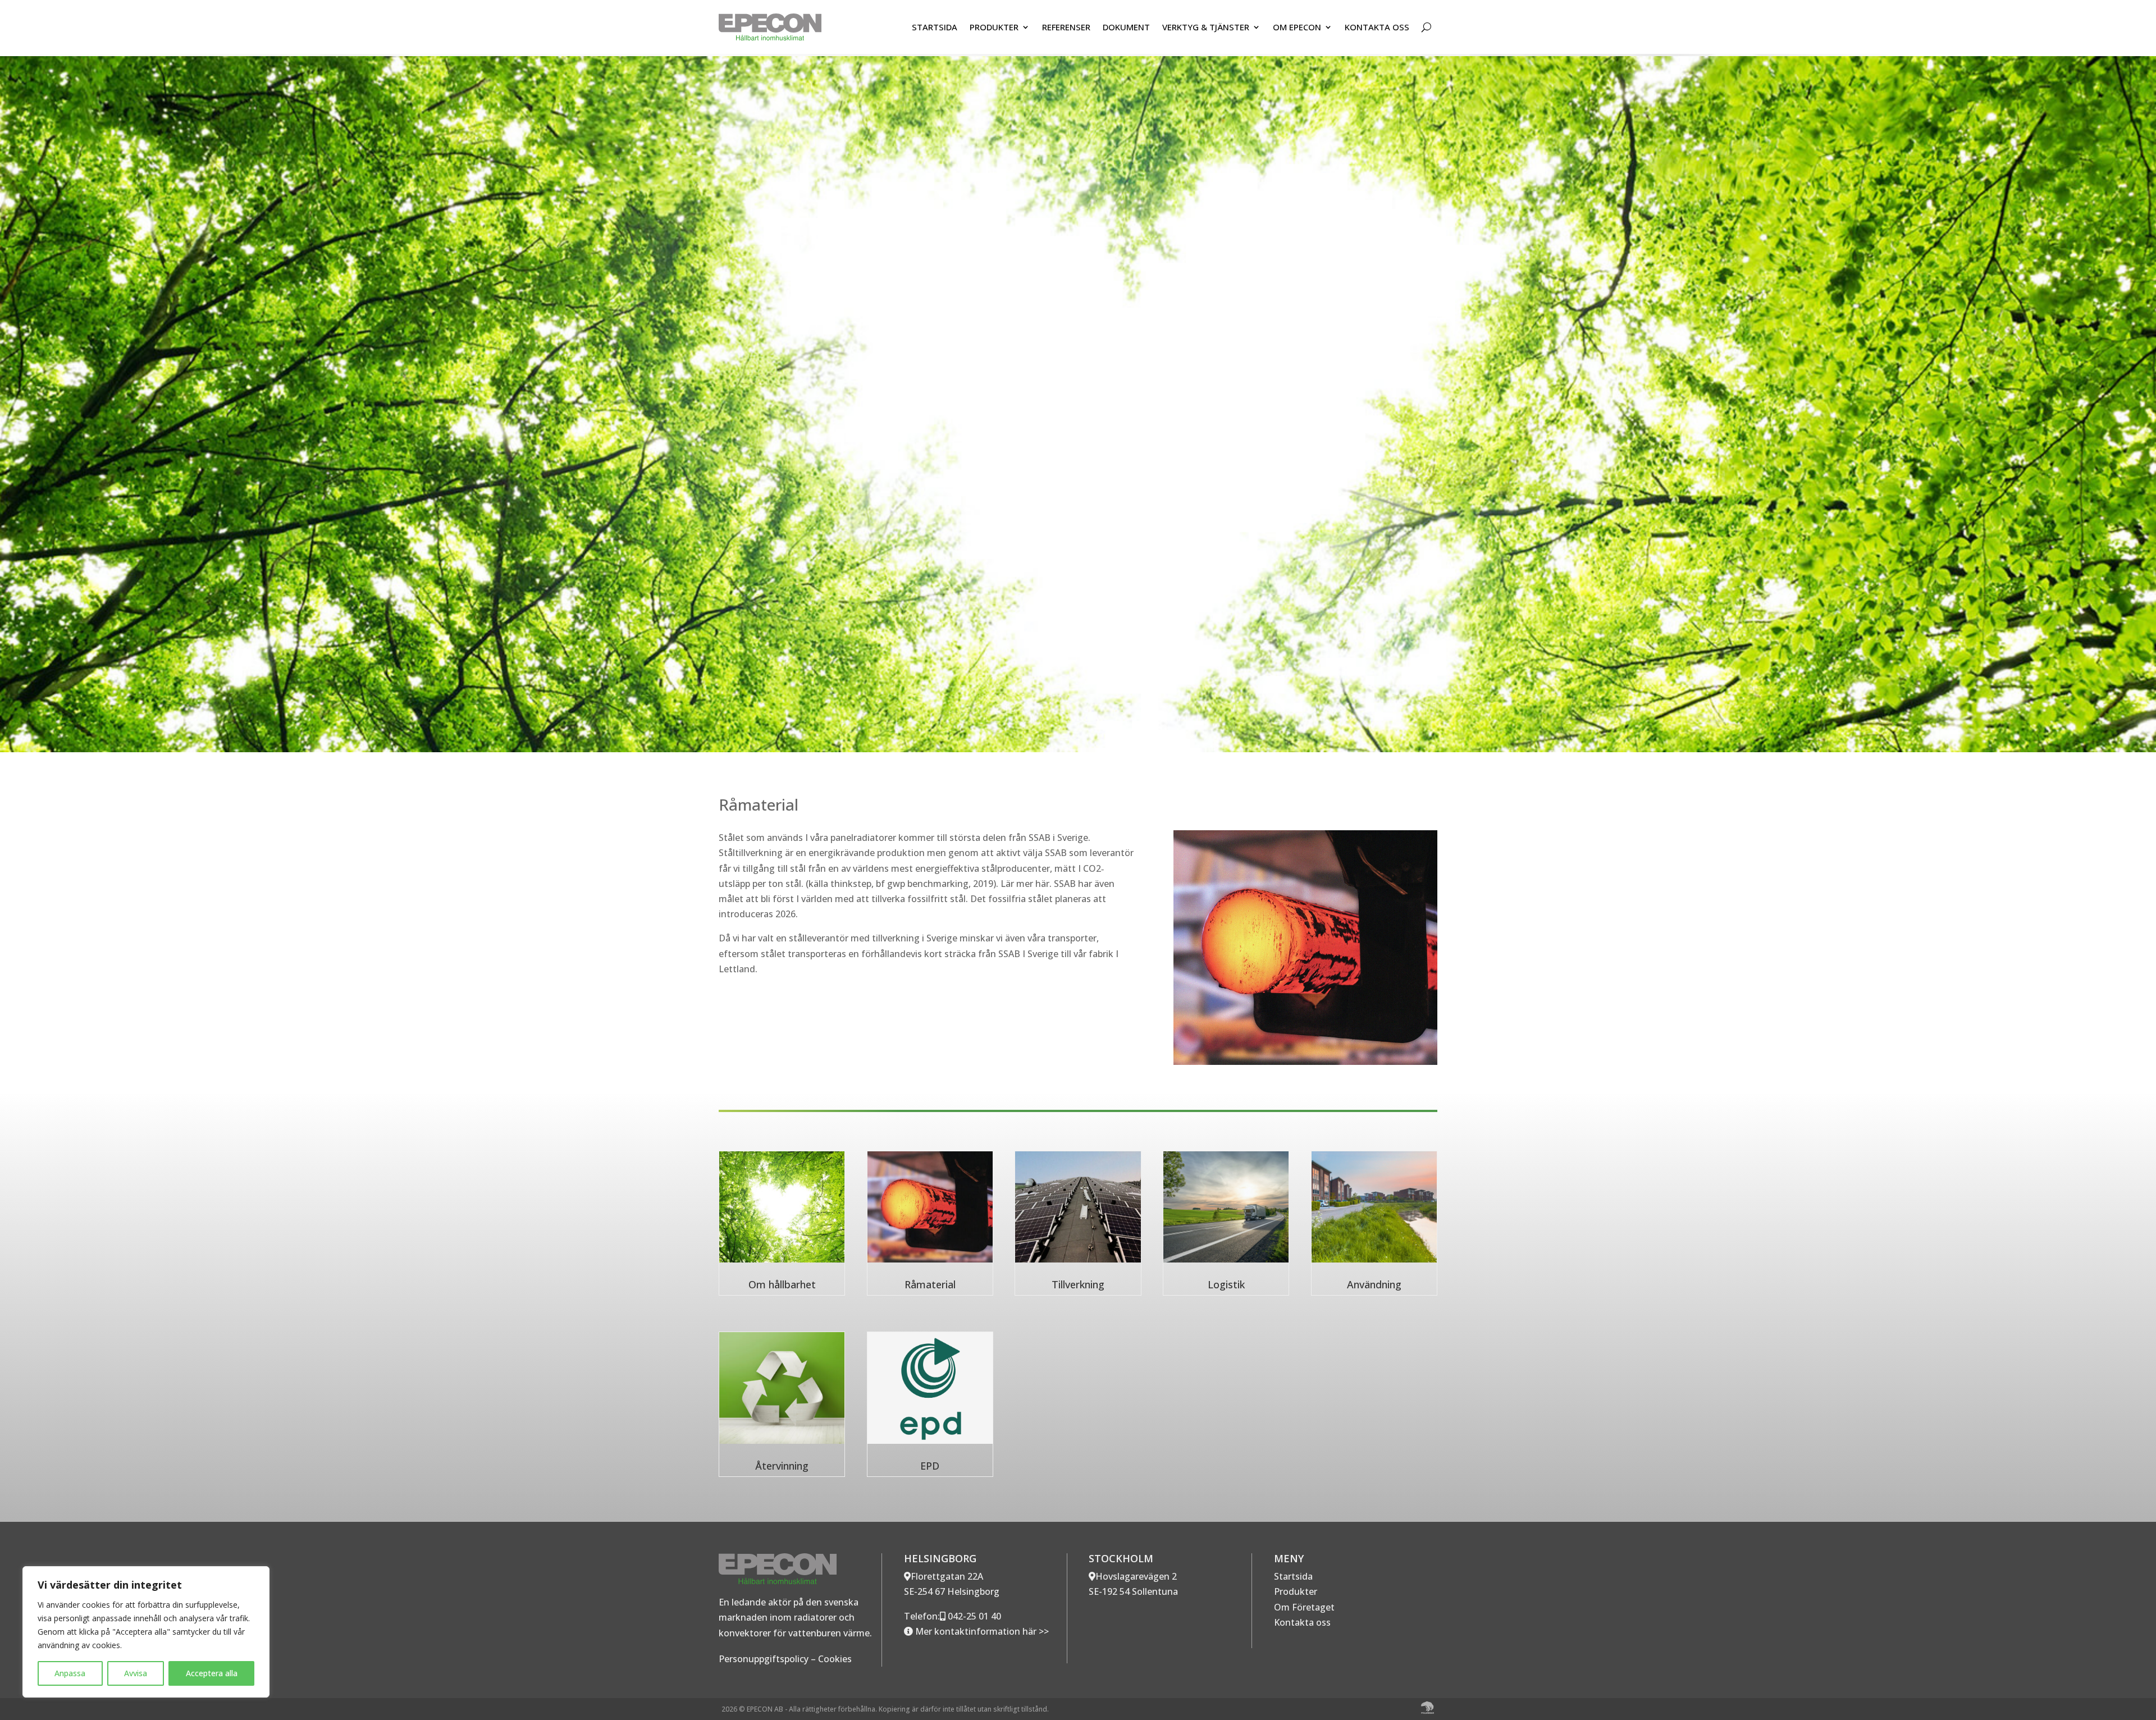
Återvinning (782, 1466)
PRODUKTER (994, 27)
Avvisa (136, 1673)
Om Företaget (1304, 1607)
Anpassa (70, 1673)
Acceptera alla (212, 1673)
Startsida (1293, 1576)
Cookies (835, 1659)
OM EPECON (1297, 27)
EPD (930, 1466)
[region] (146, 1632)
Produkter (1296, 1591)
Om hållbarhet (782, 1284)
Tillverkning (1078, 1284)
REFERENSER (1066, 27)
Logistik (1226, 1284)
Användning (1374, 1284)
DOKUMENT (1126, 27)
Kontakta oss (1302, 1622)
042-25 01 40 (973, 1616)
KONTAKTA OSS (1377, 27)
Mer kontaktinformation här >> (981, 1631)
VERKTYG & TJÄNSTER (1206, 27)
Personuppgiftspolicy (764, 1659)
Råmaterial (930, 1284)
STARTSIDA (935, 27)
